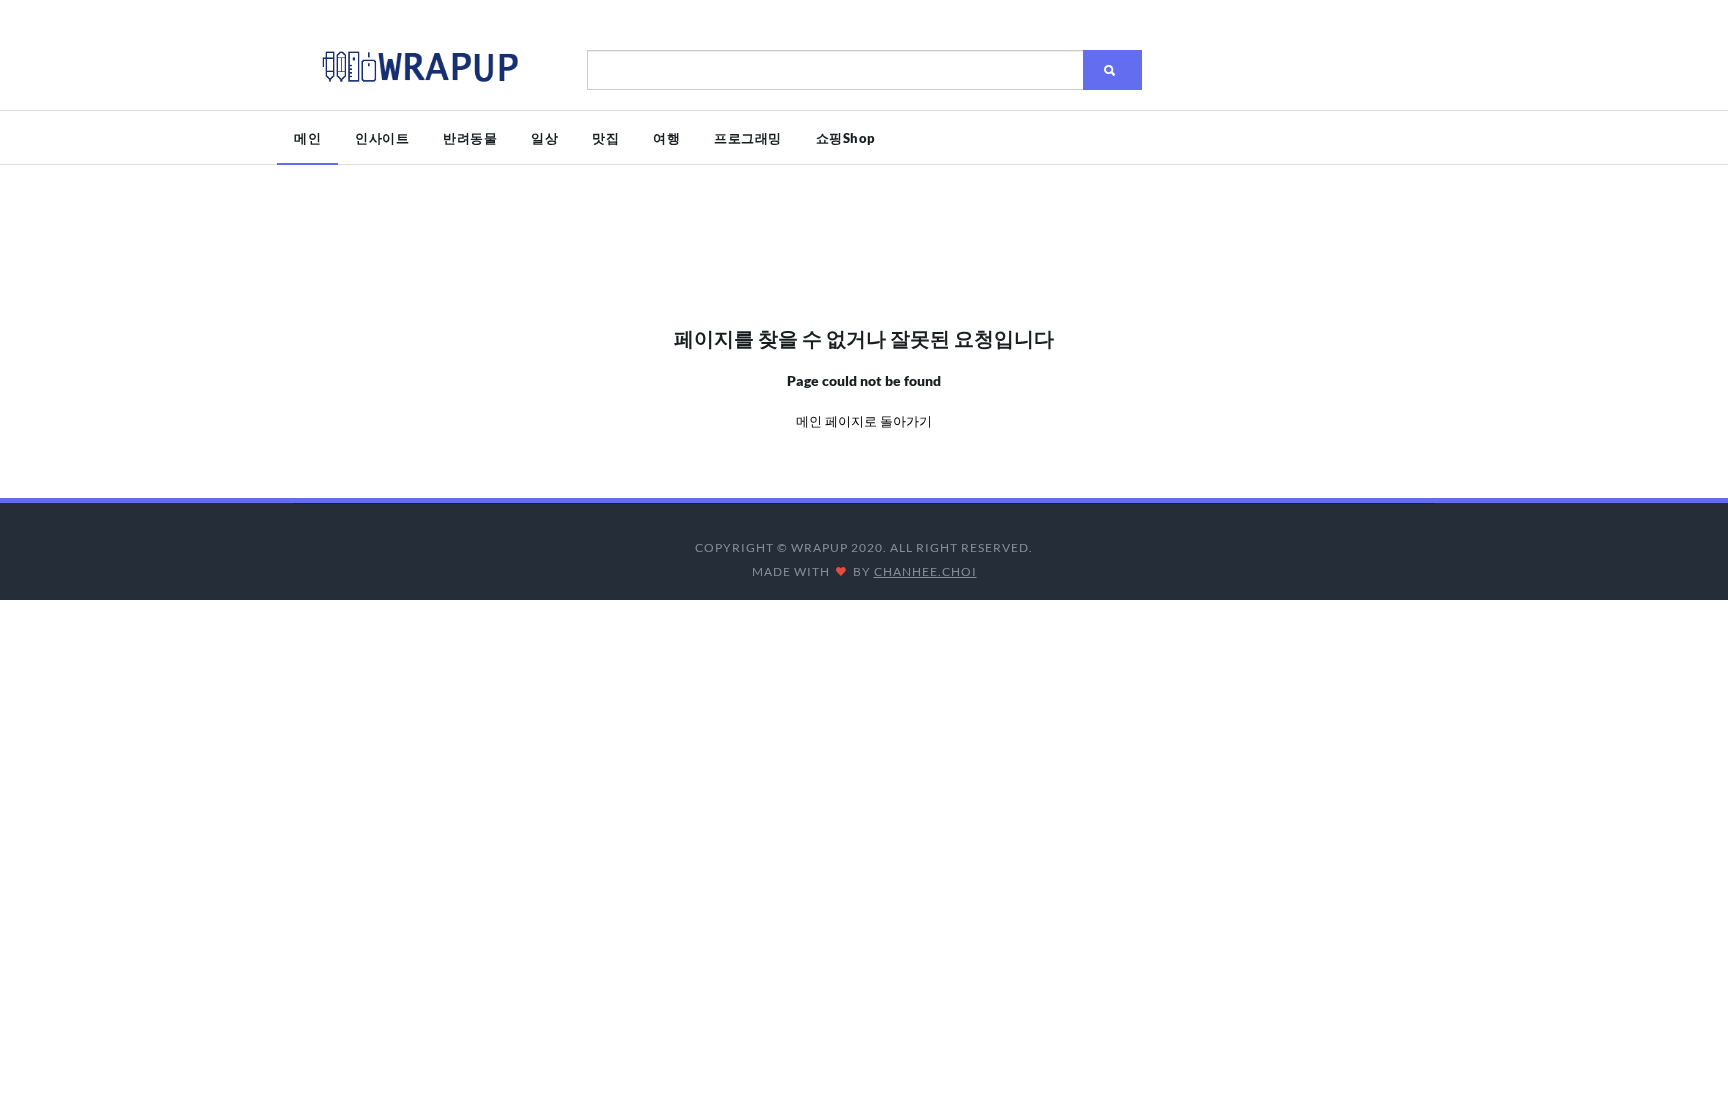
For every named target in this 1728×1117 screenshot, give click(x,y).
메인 (307, 138)
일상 (544, 138)
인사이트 (382, 138)
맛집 (605, 138)
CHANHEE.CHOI (925, 571)
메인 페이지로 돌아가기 (864, 421)
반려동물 (470, 138)
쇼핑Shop (846, 138)
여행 (666, 138)
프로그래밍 (748, 138)
